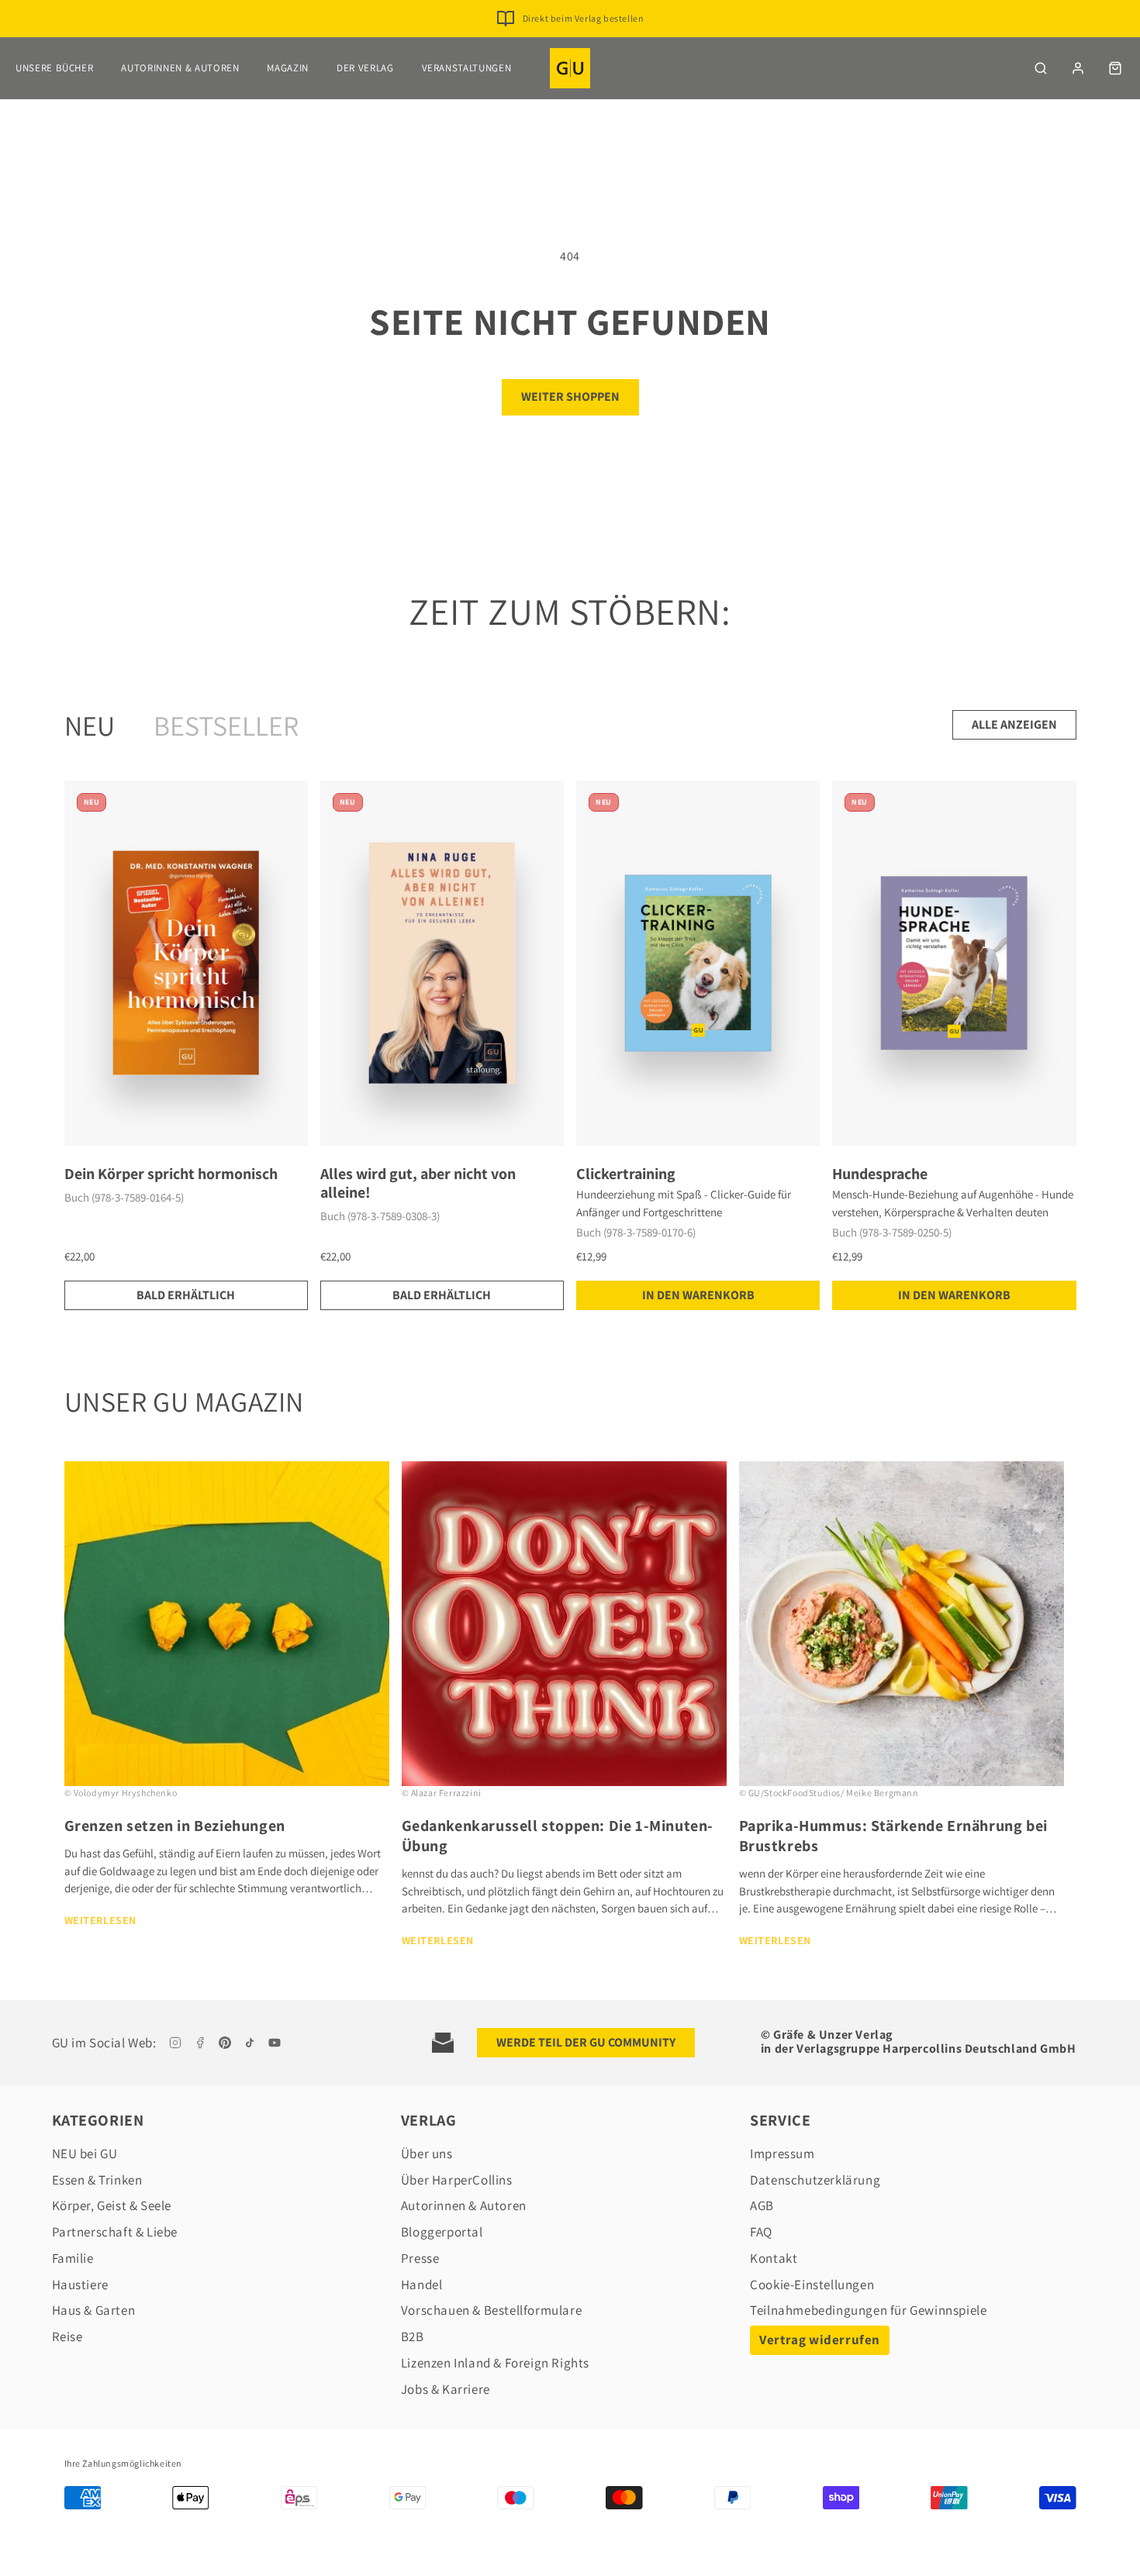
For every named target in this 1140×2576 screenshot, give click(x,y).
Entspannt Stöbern (583, 18)
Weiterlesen (101, 1920)
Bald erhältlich (186, 1295)
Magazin (288, 68)
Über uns (427, 2154)
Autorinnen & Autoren (180, 68)
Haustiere (80, 2285)
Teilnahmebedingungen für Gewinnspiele (868, 2310)
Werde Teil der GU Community (586, 2042)
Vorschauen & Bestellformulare (491, 2310)
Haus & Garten (94, 2310)
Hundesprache (880, 1174)
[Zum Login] (1078, 68)
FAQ (761, 2232)
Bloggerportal (442, 2232)
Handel (422, 2285)
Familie (73, 2258)
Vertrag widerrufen (820, 2340)
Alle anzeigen (1014, 724)
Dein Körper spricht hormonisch (171, 1174)
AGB (762, 2205)
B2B (413, 2336)
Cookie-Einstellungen (812, 2285)
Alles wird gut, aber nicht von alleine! (418, 1183)
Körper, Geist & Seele (112, 2205)
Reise (67, 2336)
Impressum (782, 2154)
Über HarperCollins (457, 2180)
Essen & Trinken (97, 2180)
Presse (420, 2258)
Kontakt (774, 2258)
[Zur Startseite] (570, 68)
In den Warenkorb (698, 1295)
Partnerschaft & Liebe (115, 2232)
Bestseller (226, 725)
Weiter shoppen (570, 397)
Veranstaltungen (467, 68)
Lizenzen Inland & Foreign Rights (495, 2363)
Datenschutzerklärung (815, 2180)
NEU (90, 725)
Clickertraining (626, 1174)
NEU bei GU (85, 2154)
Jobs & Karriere (446, 2389)
